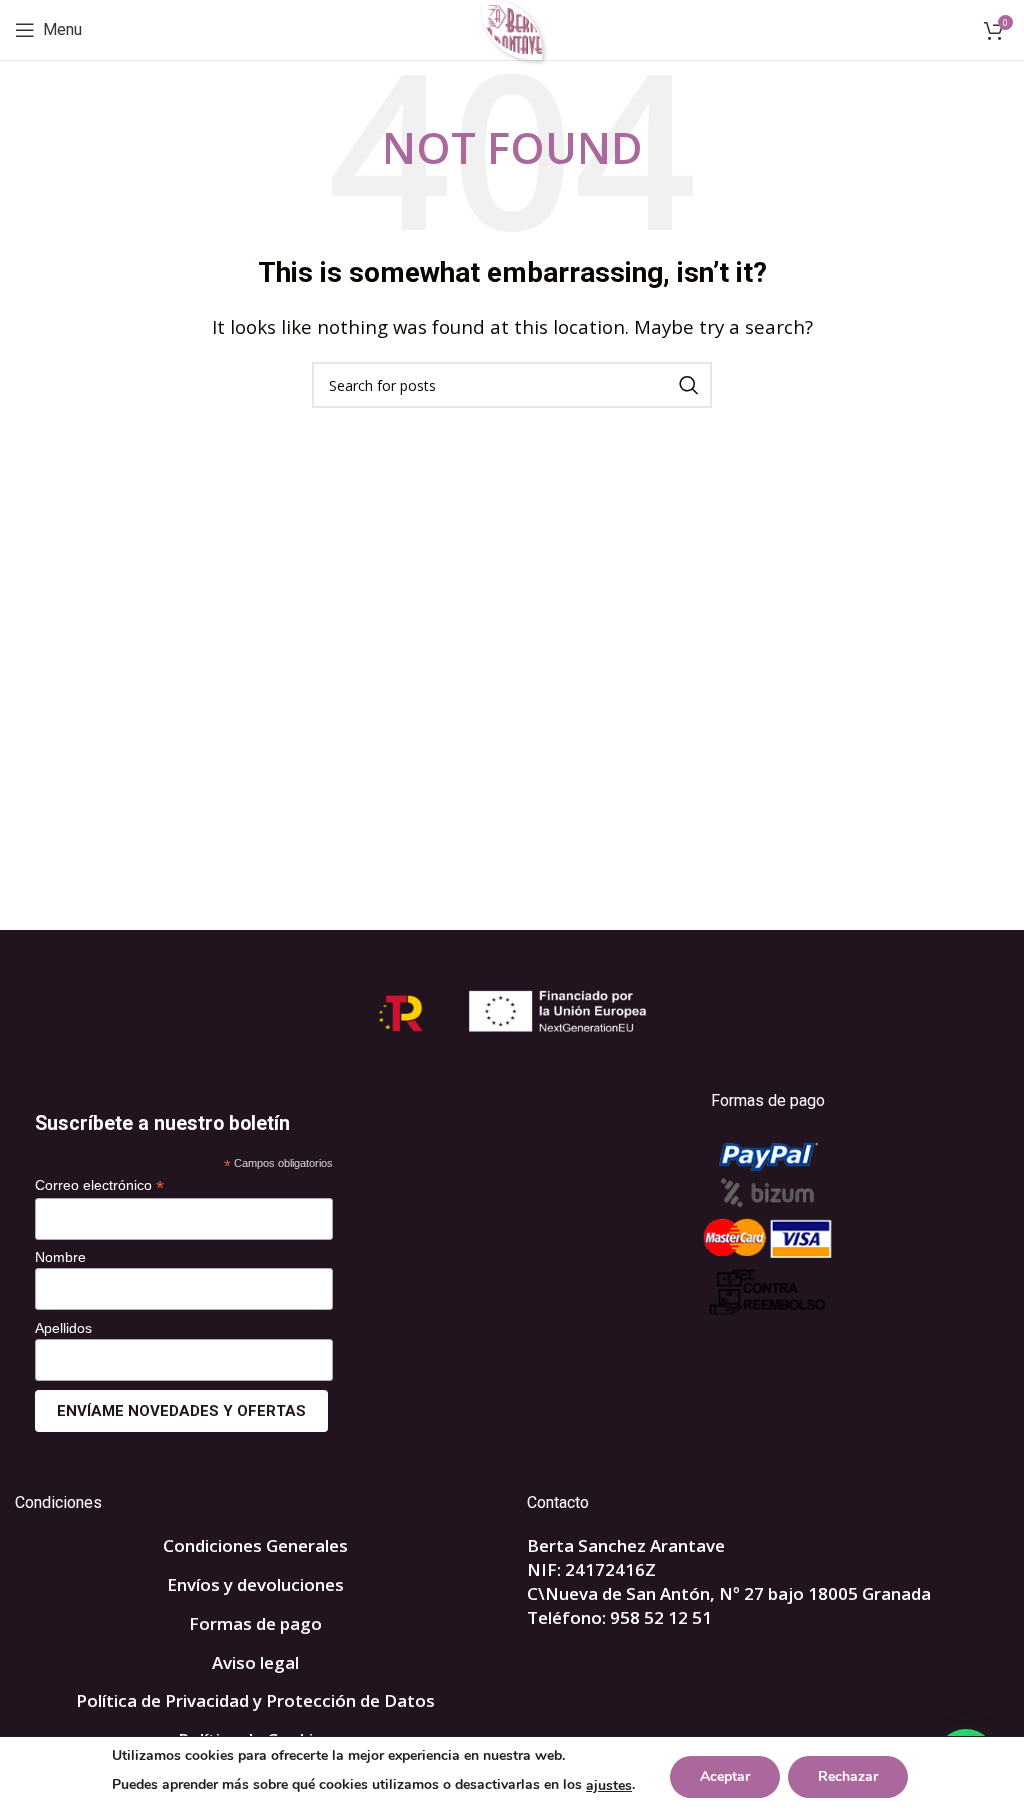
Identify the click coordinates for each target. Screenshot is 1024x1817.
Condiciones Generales (255, 1545)
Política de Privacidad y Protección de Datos (255, 1700)
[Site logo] (512, 28)
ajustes (609, 1785)
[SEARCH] (689, 385)
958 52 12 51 (661, 1617)
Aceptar (725, 1776)
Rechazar (848, 1776)
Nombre (60, 1257)
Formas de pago (255, 1623)
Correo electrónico (99, 1185)
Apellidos (63, 1328)
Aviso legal (255, 1662)
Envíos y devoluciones (255, 1584)
